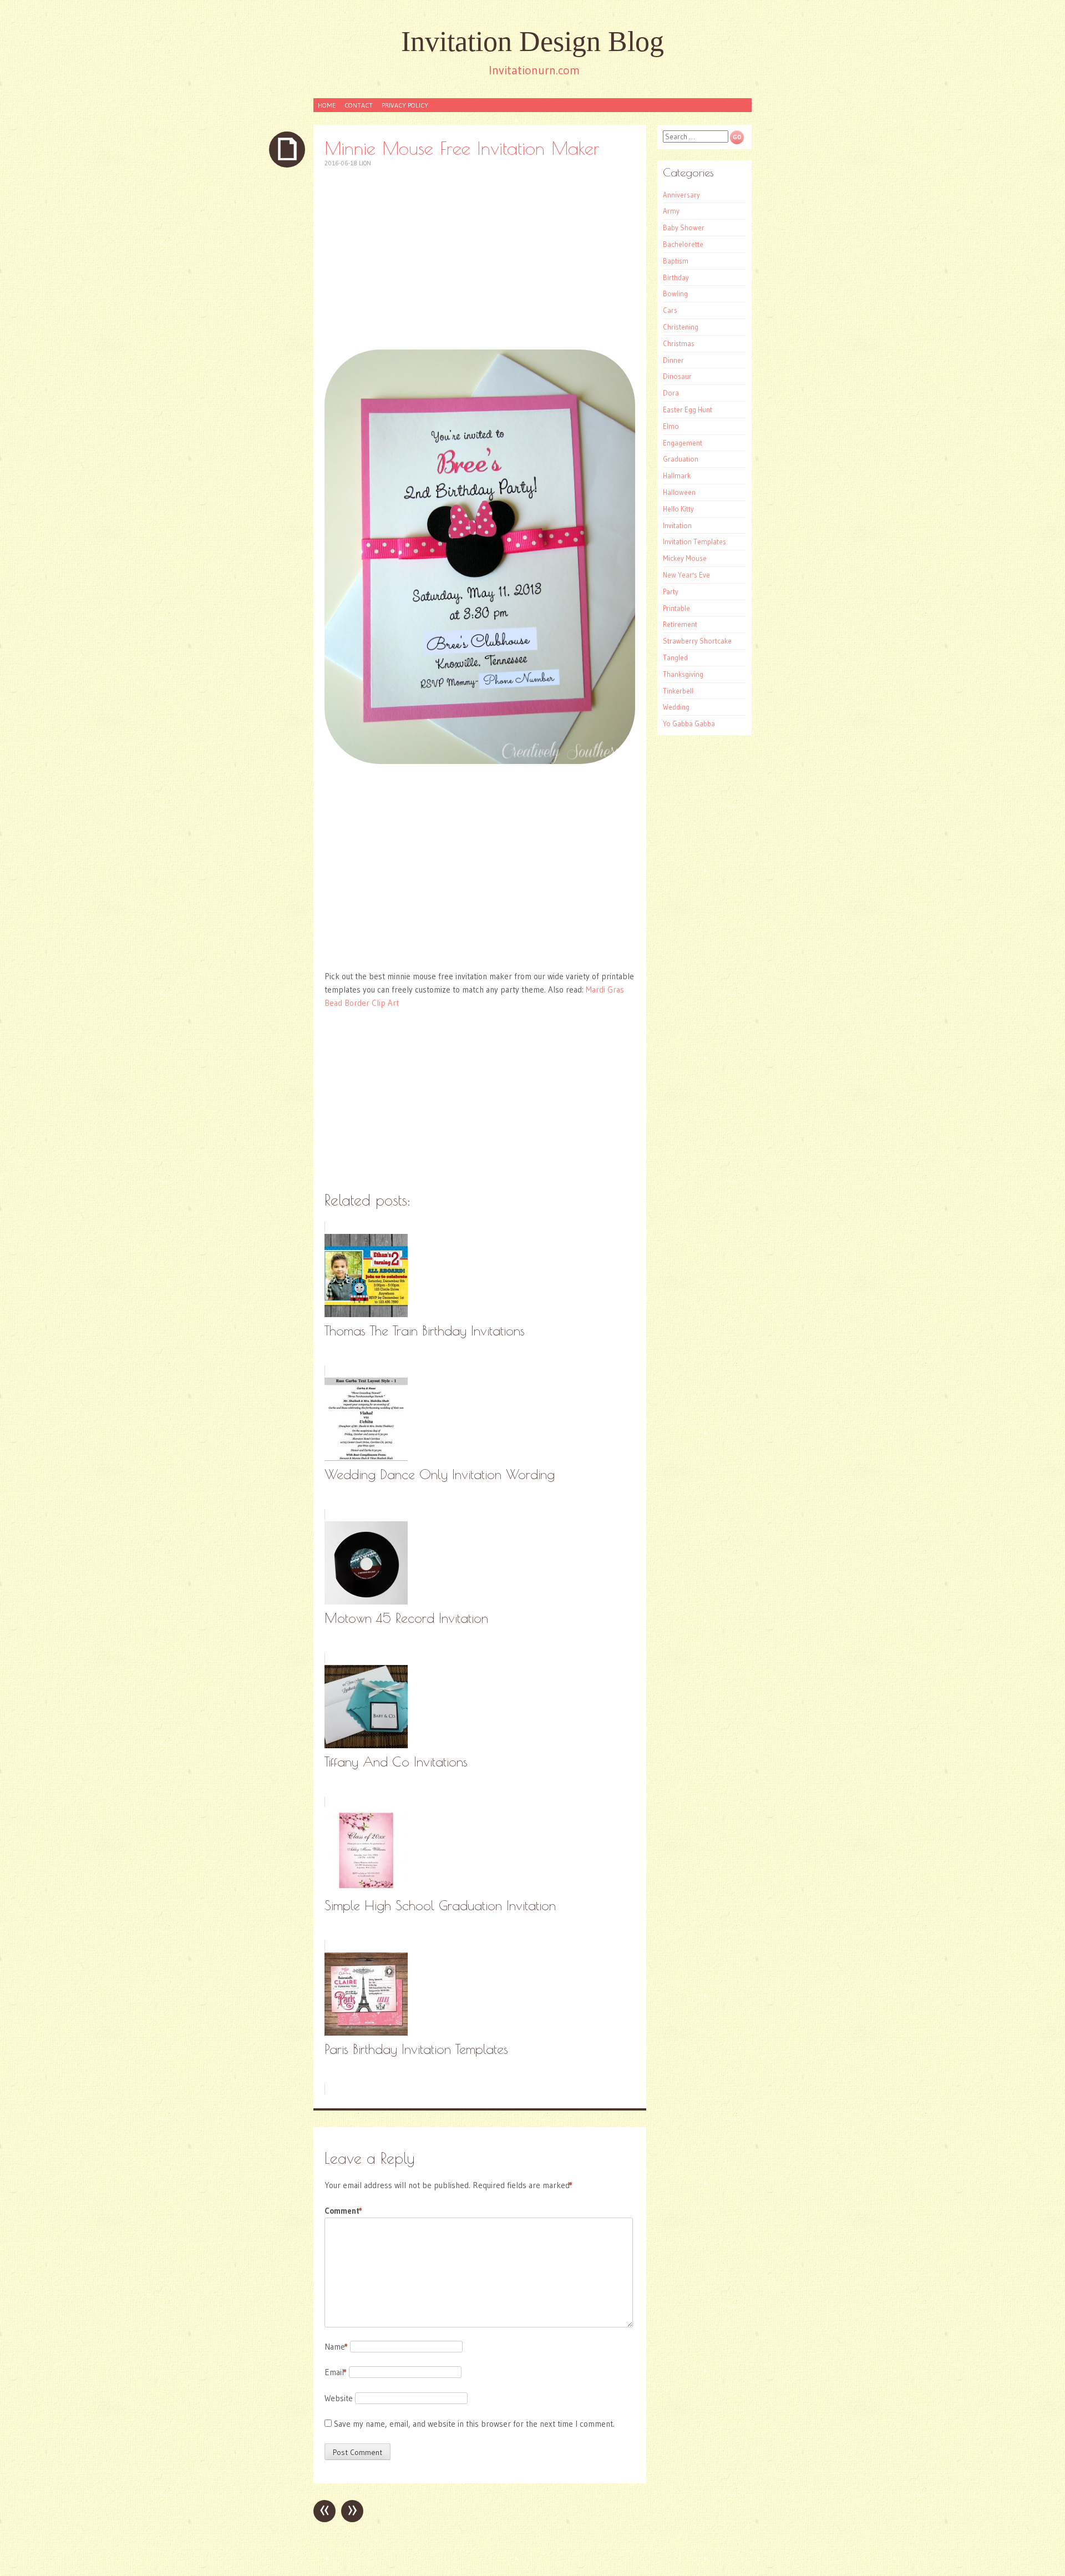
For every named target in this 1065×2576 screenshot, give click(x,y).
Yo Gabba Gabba (689, 723)
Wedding (676, 707)
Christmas (679, 343)
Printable (676, 608)
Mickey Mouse (685, 558)
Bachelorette (683, 244)
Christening (681, 327)
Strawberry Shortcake (697, 641)
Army (671, 211)
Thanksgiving (683, 674)
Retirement (680, 624)
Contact (359, 105)
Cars (670, 310)
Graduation (681, 459)
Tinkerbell (678, 691)
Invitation (677, 525)
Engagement (683, 443)
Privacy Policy (405, 105)
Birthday (676, 277)
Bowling (675, 293)
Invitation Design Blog (532, 41)
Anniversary (681, 195)
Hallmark (677, 475)
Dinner (673, 360)
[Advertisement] (480, 259)
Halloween (679, 492)
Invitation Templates (694, 541)
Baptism (676, 261)
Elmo (671, 426)
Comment (343, 2211)
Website (339, 2398)
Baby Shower (684, 227)
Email (336, 2372)
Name (336, 2347)
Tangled (675, 657)
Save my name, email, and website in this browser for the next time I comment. (474, 2424)
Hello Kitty (678, 509)
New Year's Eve (686, 575)
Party (671, 591)
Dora (671, 393)
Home (327, 105)
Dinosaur (677, 376)
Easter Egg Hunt (688, 409)
